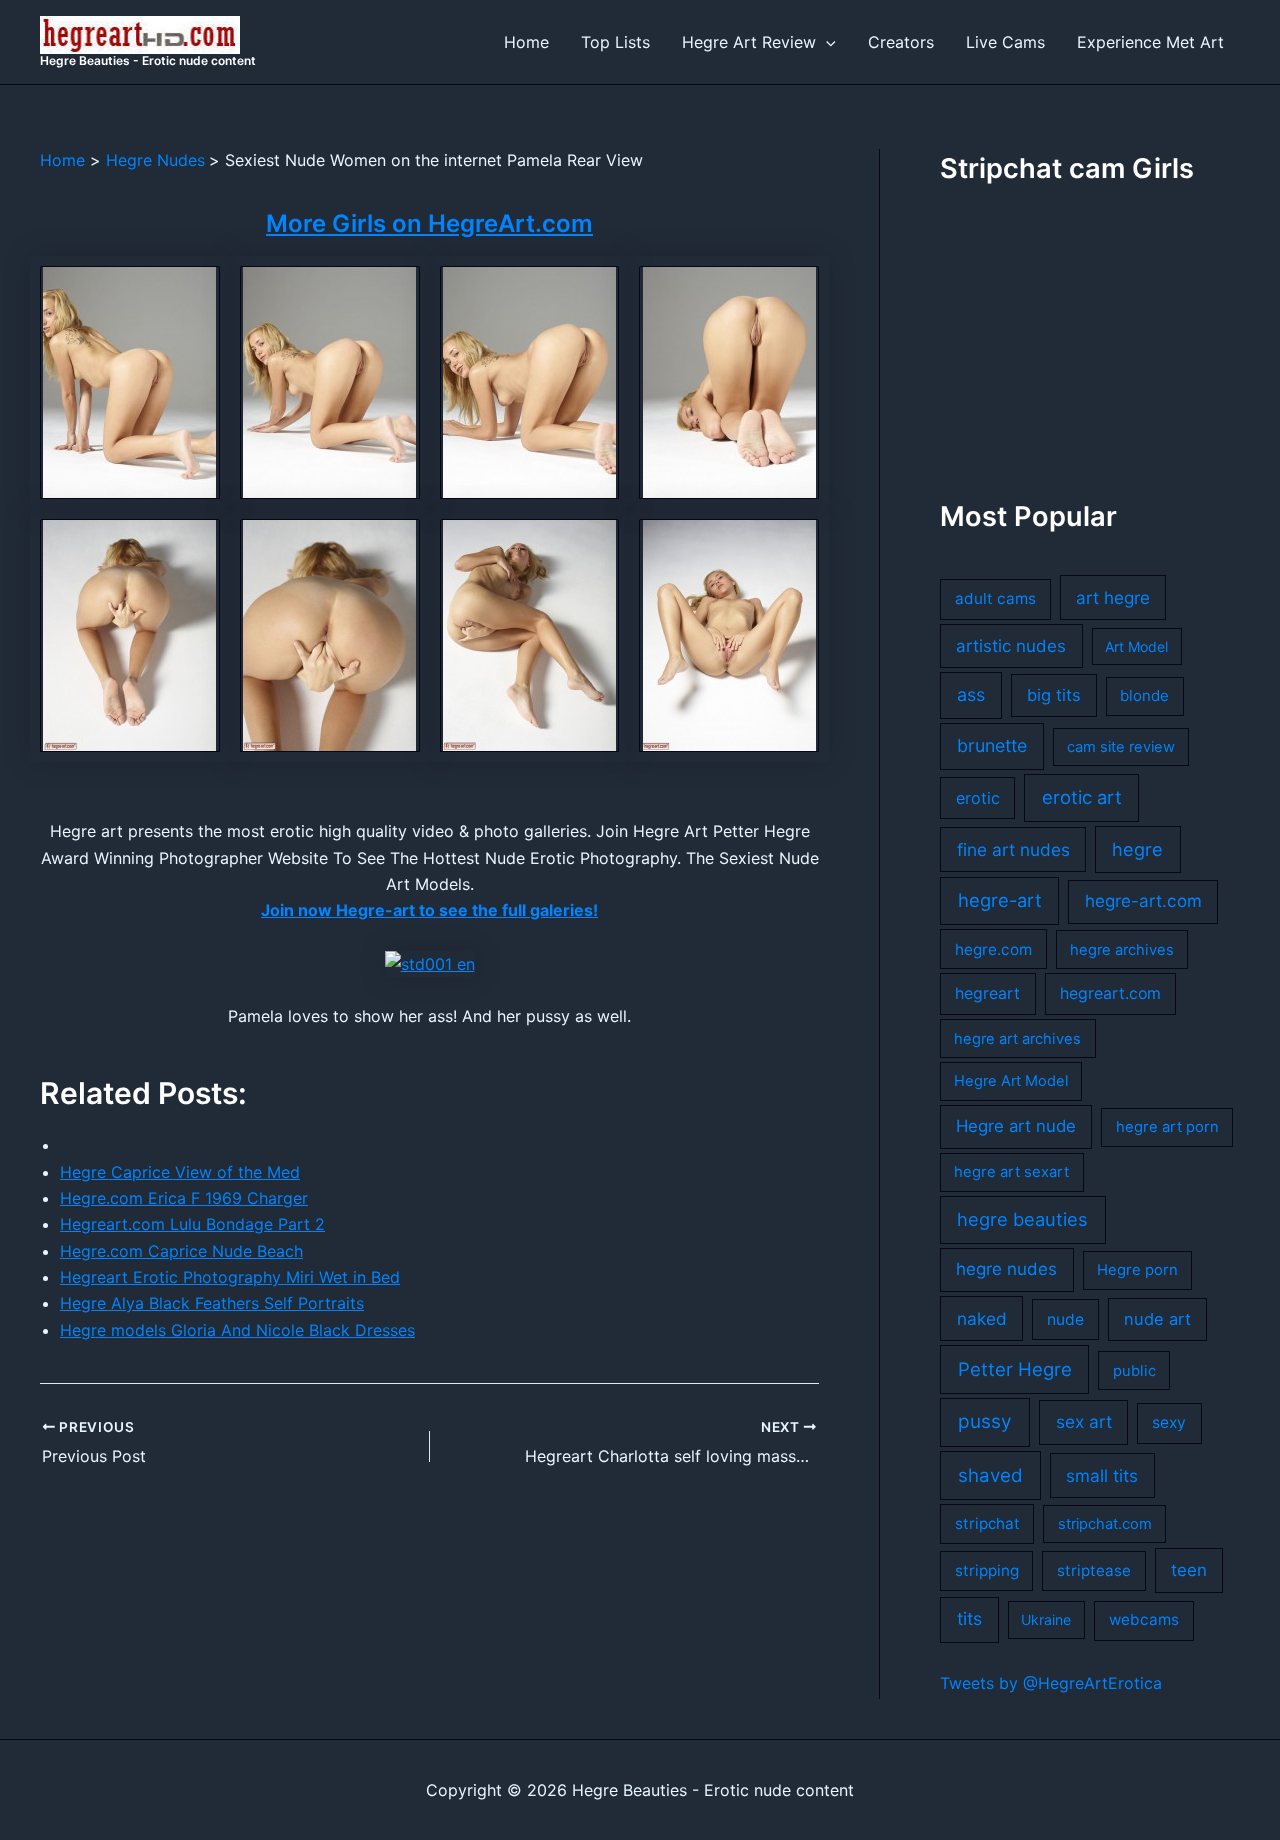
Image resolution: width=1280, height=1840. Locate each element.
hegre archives (1122, 950)
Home (526, 42)
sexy (1169, 1422)
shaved (990, 1475)
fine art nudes (1013, 849)
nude (1065, 1319)
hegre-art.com (1143, 901)
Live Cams (1005, 42)
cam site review (1121, 747)
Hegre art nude (1016, 1126)
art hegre (1113, 597)
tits (969, 1618)
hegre (1137, 849)
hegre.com (993, 949)
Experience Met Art (1150, 42)
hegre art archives (1017, 1039)
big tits (1054, 695)
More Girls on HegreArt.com (429, 223)
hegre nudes (1006, 1269)
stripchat (987, 1523)
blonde (1144, 695)
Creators (901, 42)
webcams (1144, 1619)
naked (982, 1318)
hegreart (987, 993)
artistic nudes (1011, 646)
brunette (992, 745)
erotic (978, 798)
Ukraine (1046, 1619)
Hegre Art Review (749, 42)
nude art (1157, 1319)
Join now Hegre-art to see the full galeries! (429, 910)
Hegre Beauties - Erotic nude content (148, 60)
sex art (1084, 1421)
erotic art (1082, 797)
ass (971, 694)
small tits (1102, 1475)
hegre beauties (1022, 1219)
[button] (826, 42)
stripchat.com (1105, 1524)
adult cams (995, 598)
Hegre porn (1137, 1270)
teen (1189, 1570)
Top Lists (615, 42)
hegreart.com (1110, 993)
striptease (1094, 1570)
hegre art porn (1167, 1127)
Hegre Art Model (1011, 1081)
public (1134, 1371)
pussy (985, 1421)
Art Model (1136, 646)
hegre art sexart (1011, 1172)
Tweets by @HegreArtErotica (1051, 1683)
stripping (987, 1570)
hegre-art (1000, 900)
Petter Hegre (1015, 1369)
